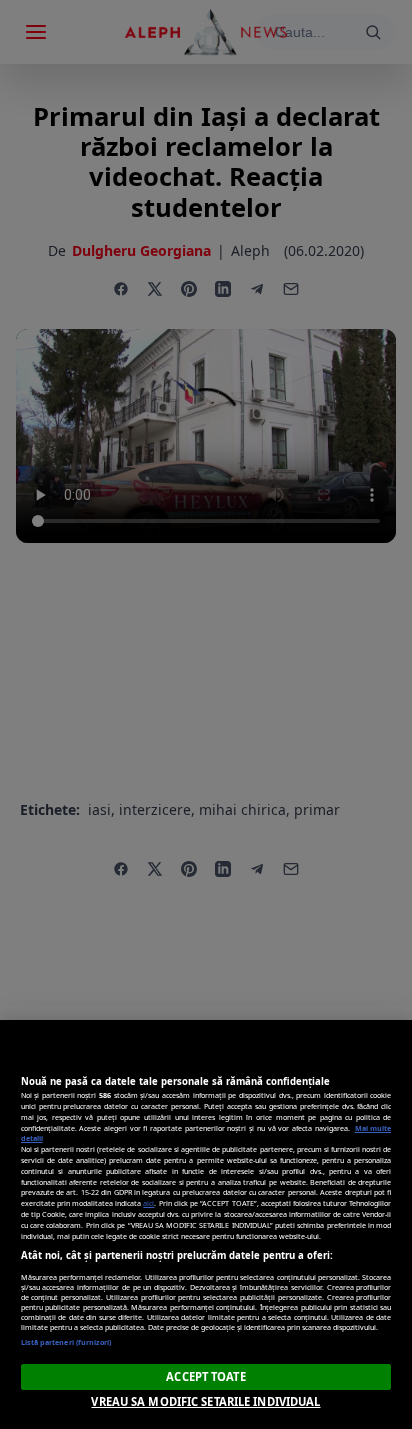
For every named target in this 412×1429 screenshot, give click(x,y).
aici (148, 1203)
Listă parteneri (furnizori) (66, 1342)
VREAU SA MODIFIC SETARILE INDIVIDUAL (205, 1401)
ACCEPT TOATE (205, 1376)
